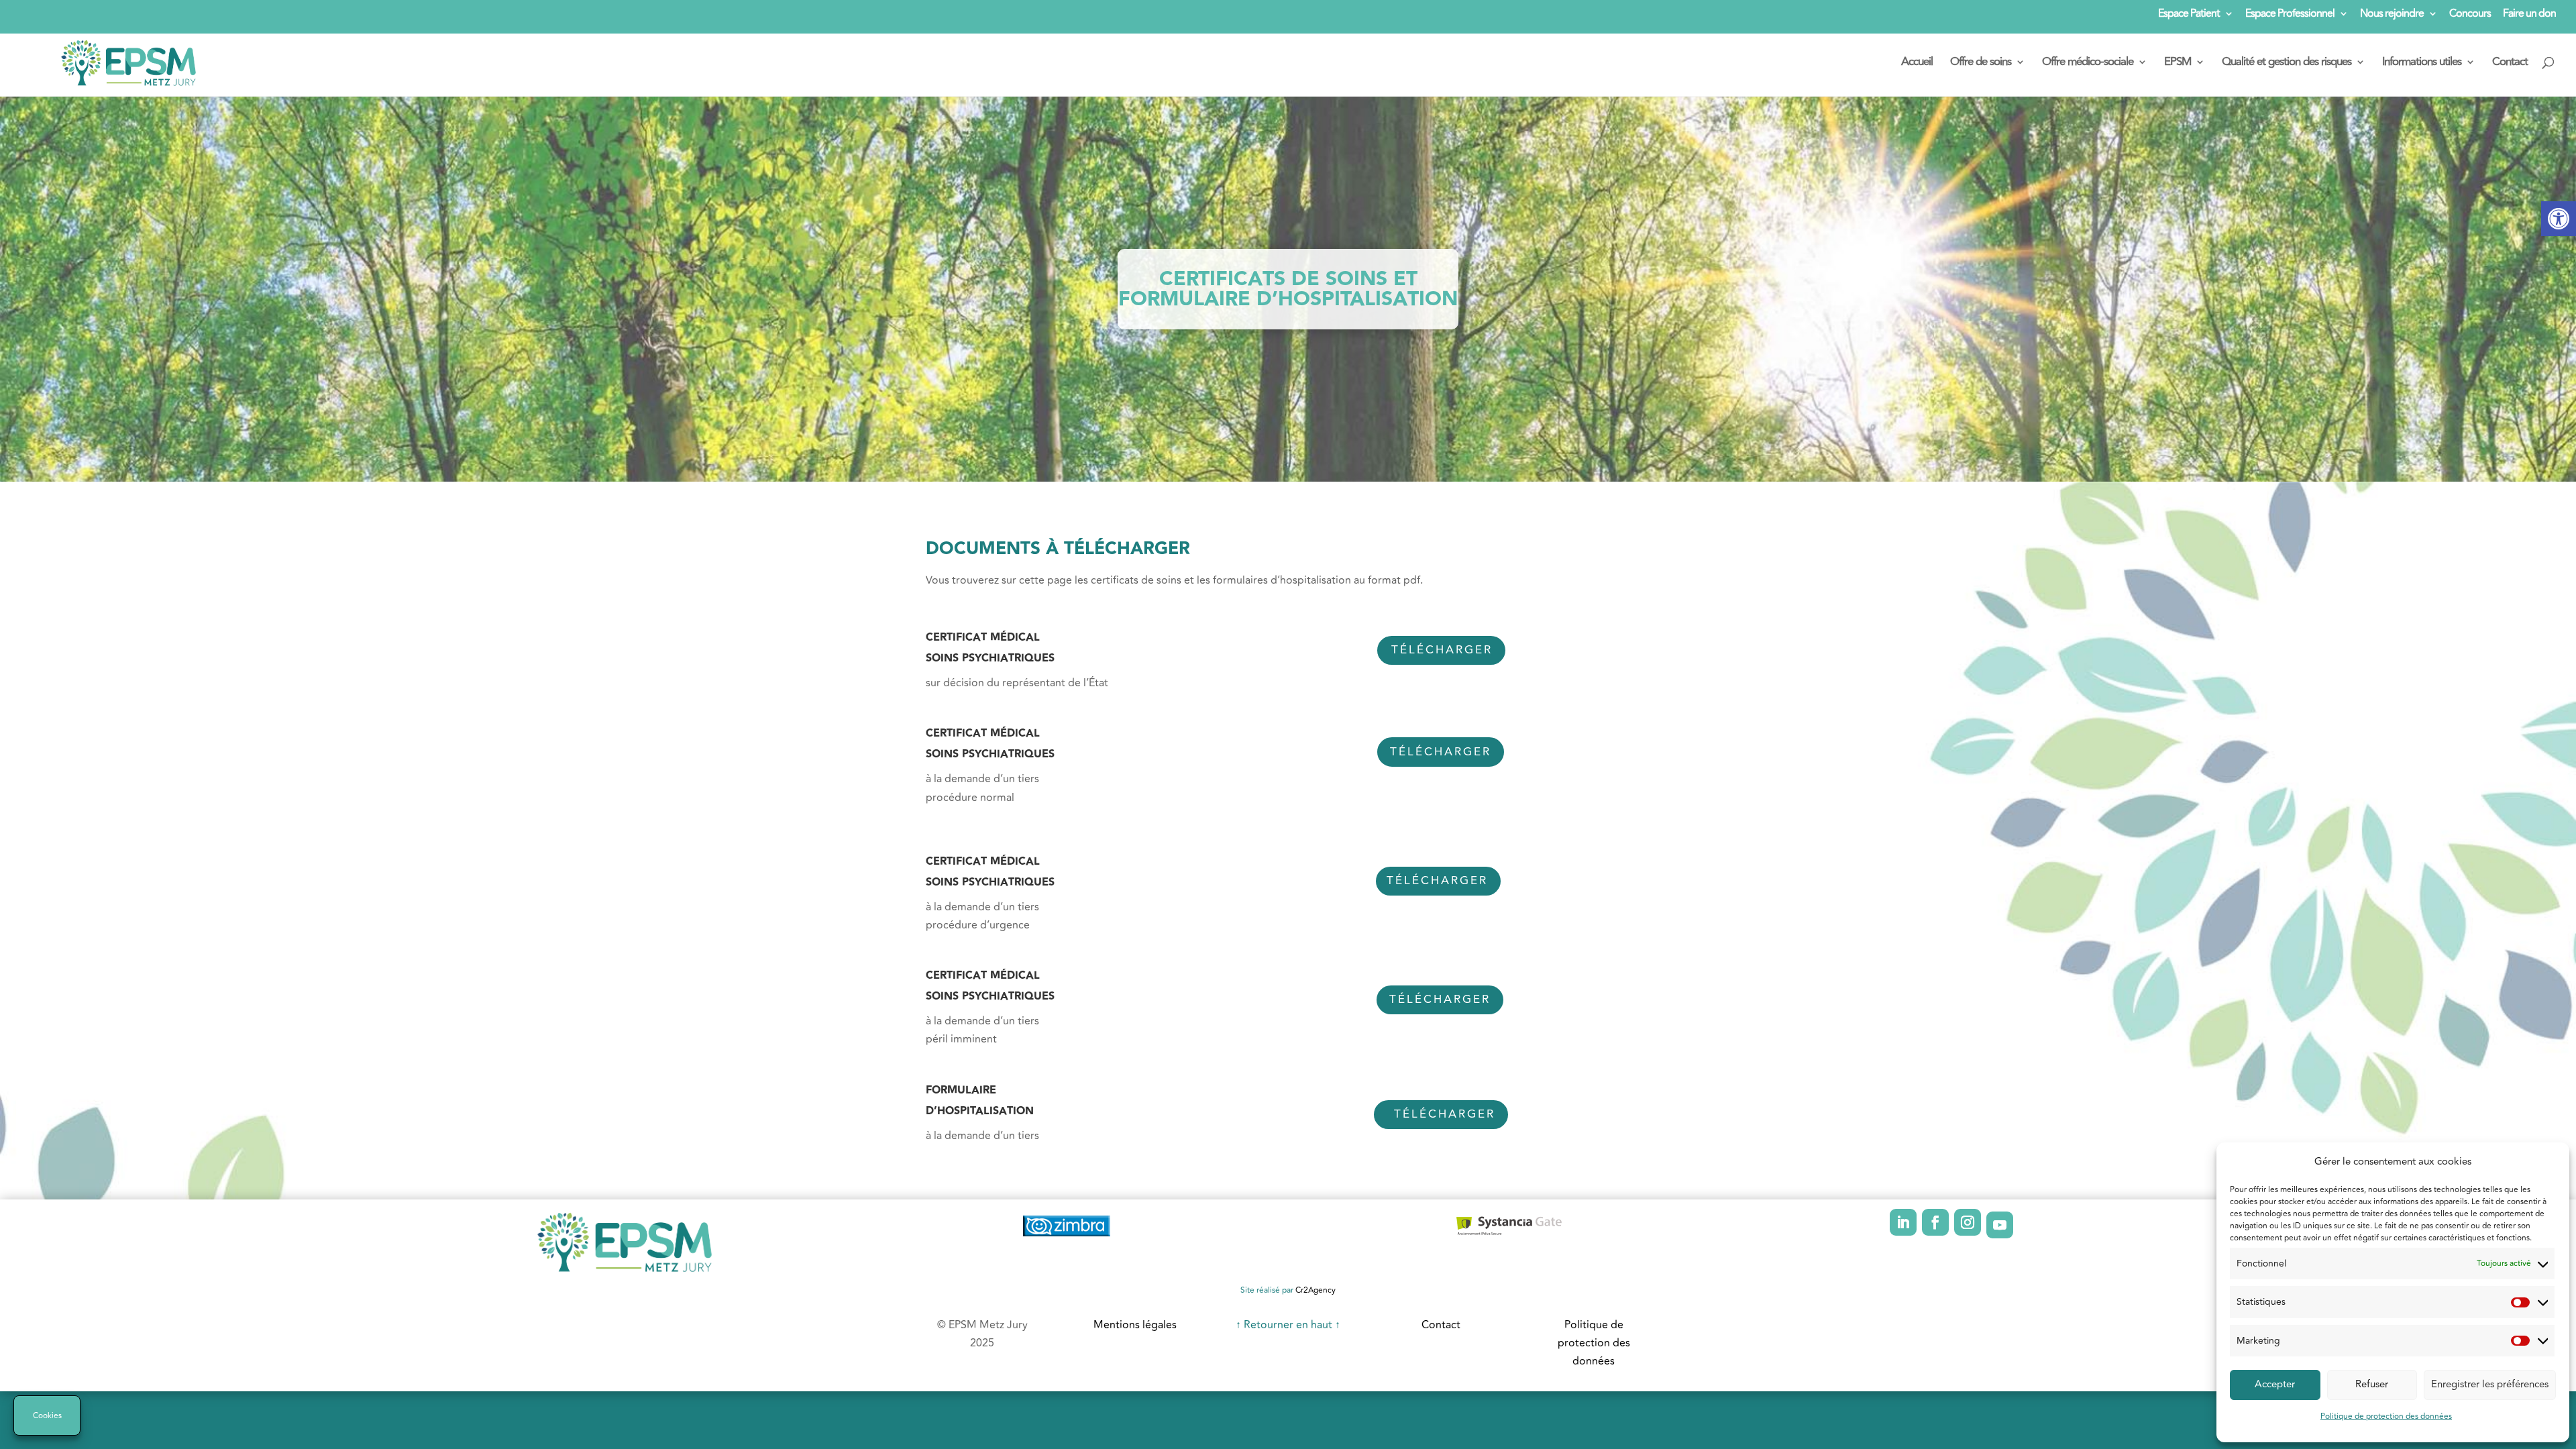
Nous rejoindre (2392, 15)
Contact (2510, 64)
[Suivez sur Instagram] (1968, 1222)
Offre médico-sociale (2088, 64)
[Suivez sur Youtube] (2000, 1225)
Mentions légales (1135, 1325)
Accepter (2275, 1384)
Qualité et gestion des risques (2287, 64)
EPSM (2178, 64)
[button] (2559, 219)
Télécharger (1442, 650)
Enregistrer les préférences (2490, 1384)
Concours (2470, 15)
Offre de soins (1981, 64)
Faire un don (2529, 15)
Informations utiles (2422, 64)
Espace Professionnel (2290, 15)
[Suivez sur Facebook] (1935, 1222)
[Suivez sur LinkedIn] (1903, 1222)
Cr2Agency (1316, 1290)
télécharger (1445, 1114)
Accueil (1917, 64)
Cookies (47, 1416)
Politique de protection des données (2386, 1416)
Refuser (2372, 1384)
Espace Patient (2189, 15)
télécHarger (1440, 1000)
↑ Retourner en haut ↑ (1288, 1325)
